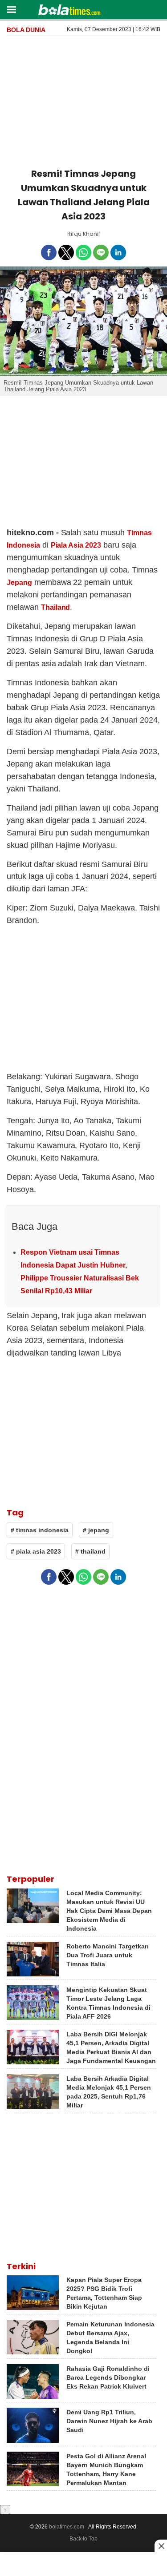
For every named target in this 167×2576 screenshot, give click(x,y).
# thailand (90, 1551)
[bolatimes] (69, 11)
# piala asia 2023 (36, 1551)
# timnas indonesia (40, 1530)
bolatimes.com (67, 2527)
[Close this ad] (161, 2546)
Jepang (19, 582)
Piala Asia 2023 (76, 545)
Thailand (56, 607)
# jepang (96, 1530)
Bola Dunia (26, 30)
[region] (84, 100)
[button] (11, 9)
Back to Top (83, 2539)
